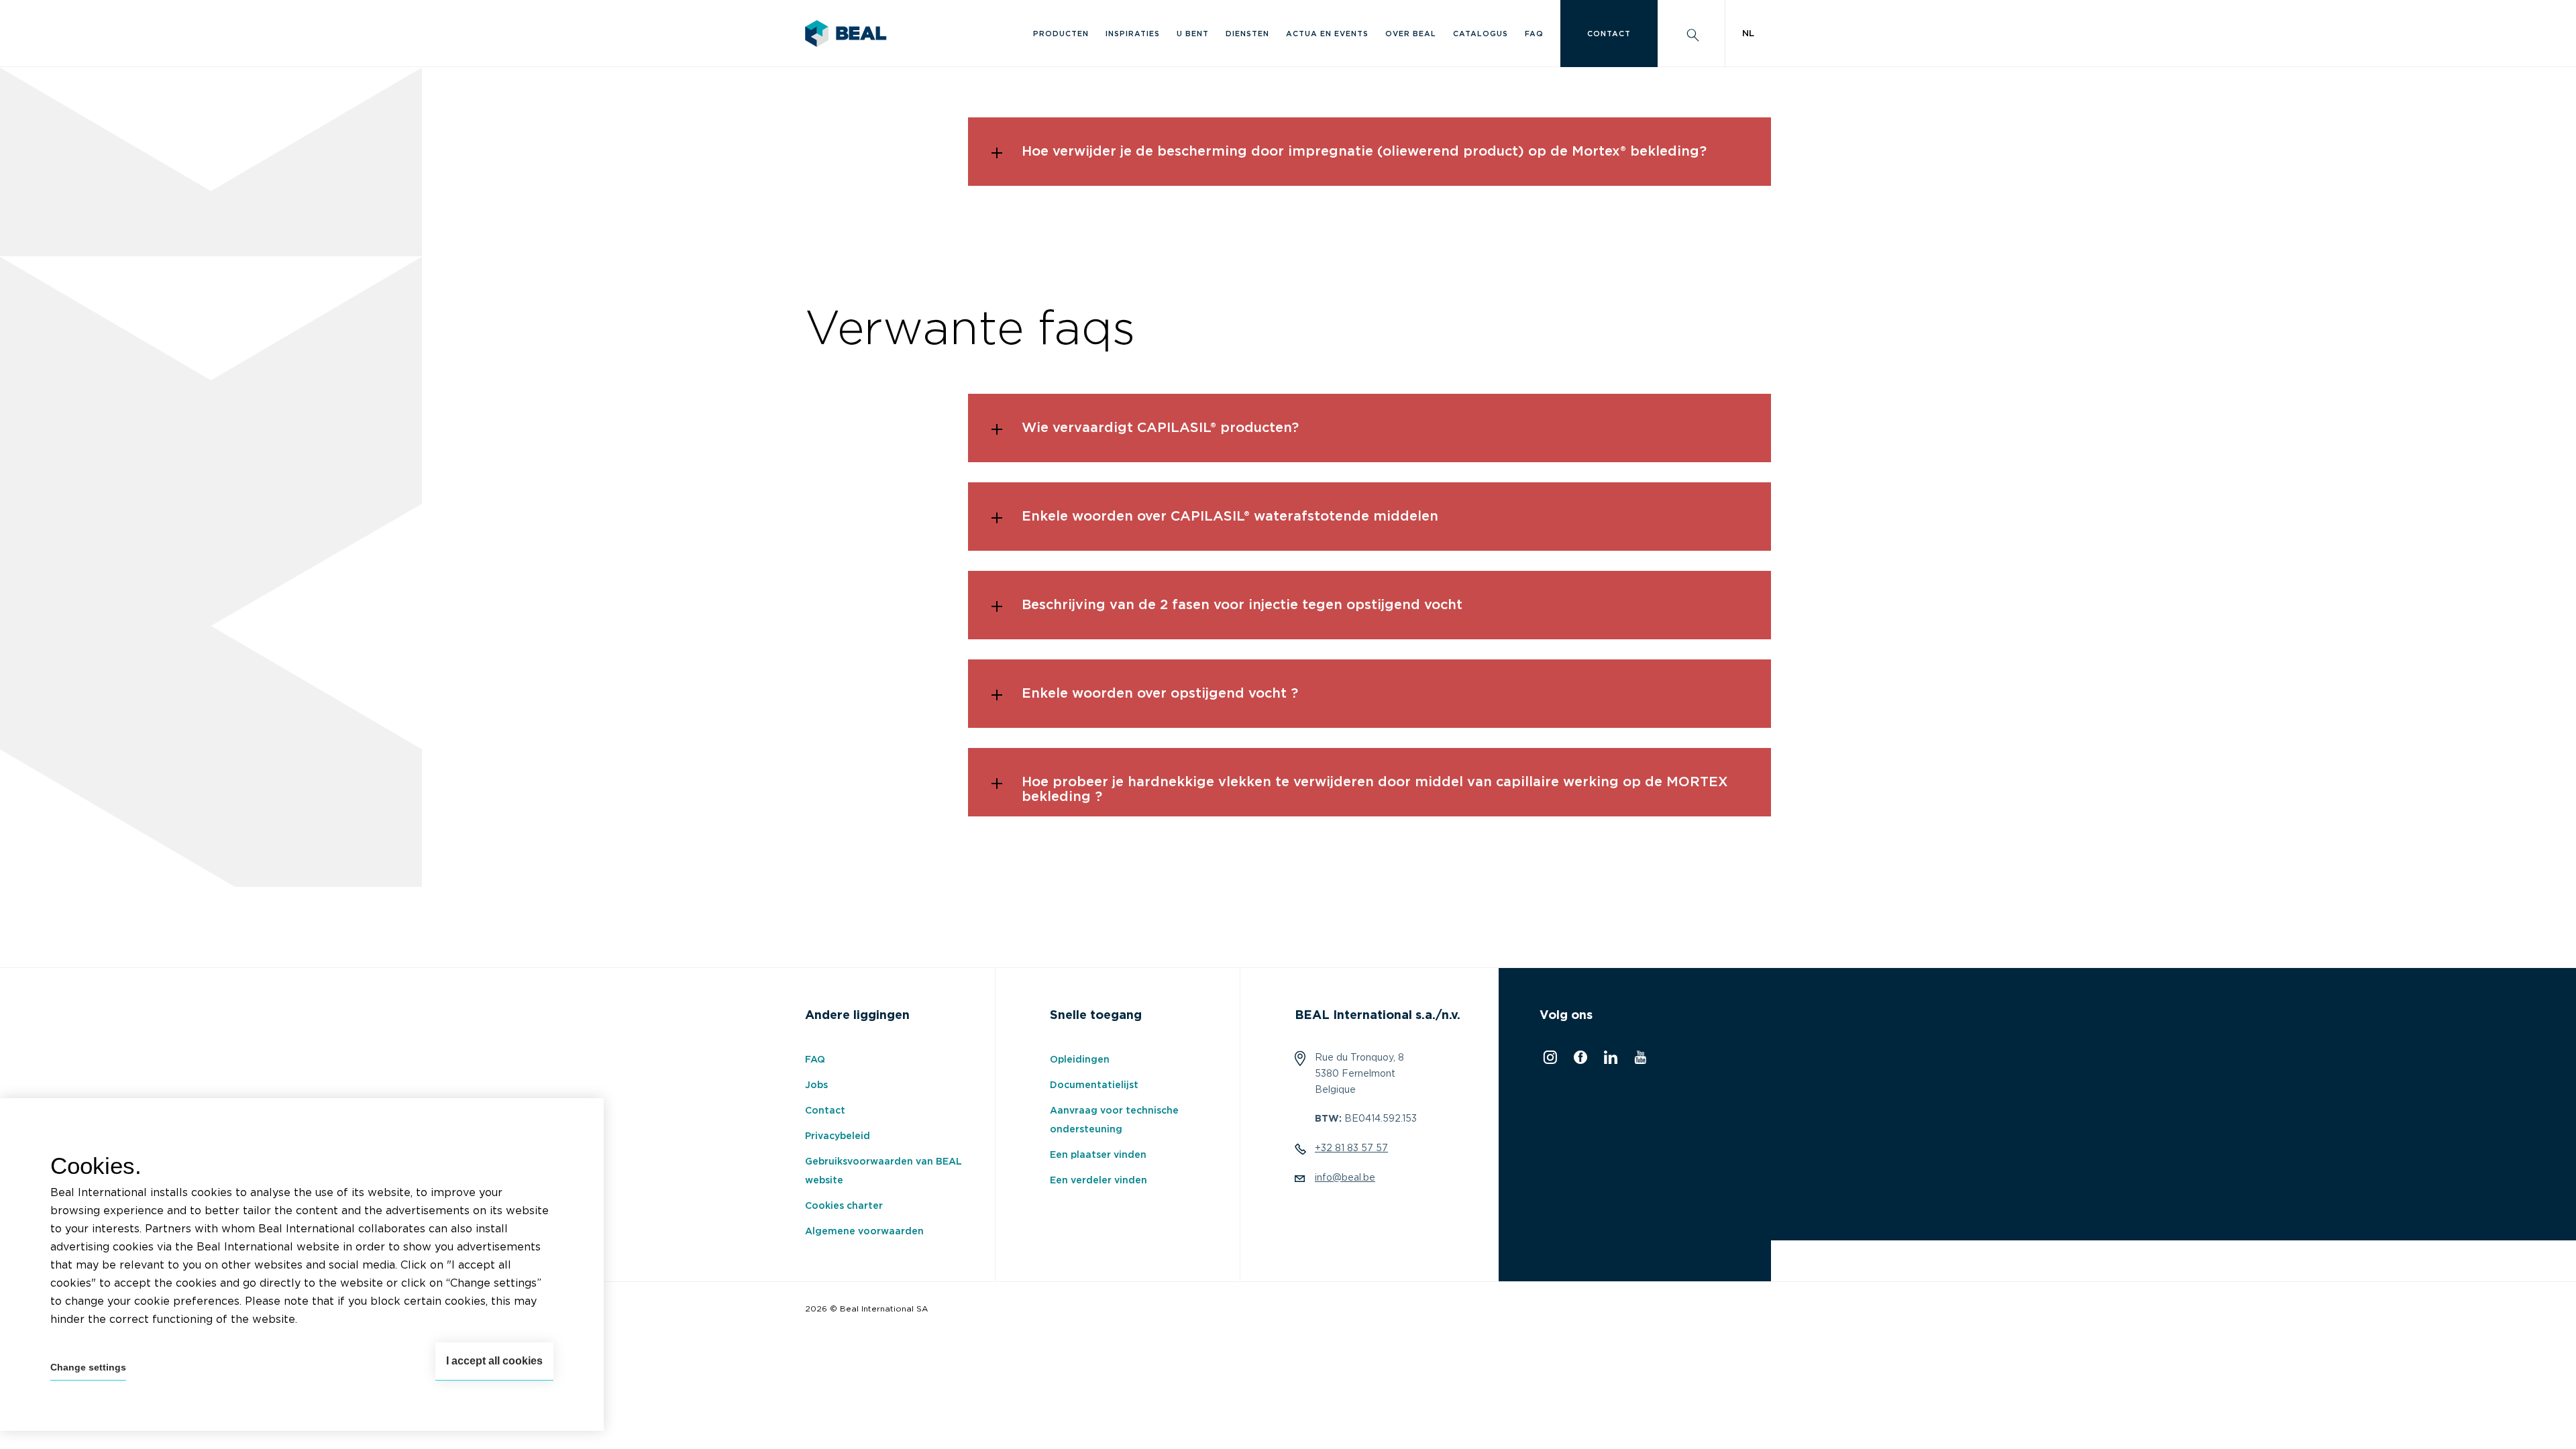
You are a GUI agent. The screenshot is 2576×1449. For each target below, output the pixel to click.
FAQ (1534, 34)
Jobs (816, 1085)
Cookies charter (844, 1206)
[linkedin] (1609, 1061)
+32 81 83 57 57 (1351, 1148)
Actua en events (1327, 34)
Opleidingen (1080, 1060)
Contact (1609, 34)
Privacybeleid (838, 1136)
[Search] (1691, 34)
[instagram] (1548, 1061)
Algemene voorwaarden (864, 1232)
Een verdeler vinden (1098, 1181)
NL (1748, 34)
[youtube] (1639, 1061)
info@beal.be (1345, 1178)
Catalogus (1481, 34)
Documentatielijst (1094, 1085)
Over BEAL (1411, 34)
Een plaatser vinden (1098, 1155)
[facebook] (1579, 1061)
